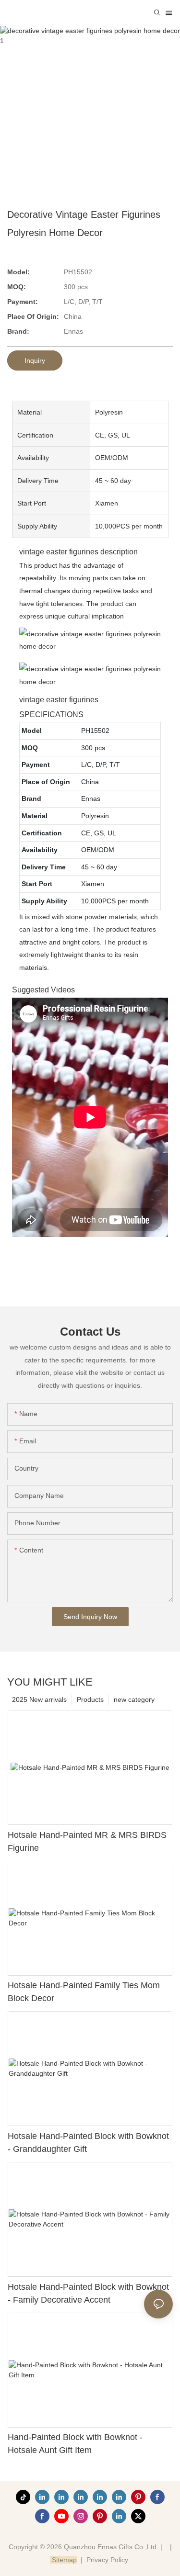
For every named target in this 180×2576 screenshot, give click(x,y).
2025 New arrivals (39, 1699)
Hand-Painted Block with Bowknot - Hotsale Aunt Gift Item (75, 2444)
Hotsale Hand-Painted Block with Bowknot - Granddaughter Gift (88, 2143)
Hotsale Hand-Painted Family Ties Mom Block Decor (84, 1992)
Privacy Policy (107, 2560)
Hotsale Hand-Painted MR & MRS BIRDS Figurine (87, 1841)
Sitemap (63, 2560)
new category (134, 1699)
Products (90, 1699)
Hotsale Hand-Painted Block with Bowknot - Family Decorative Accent (88, 2293)
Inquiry (35, 360)
